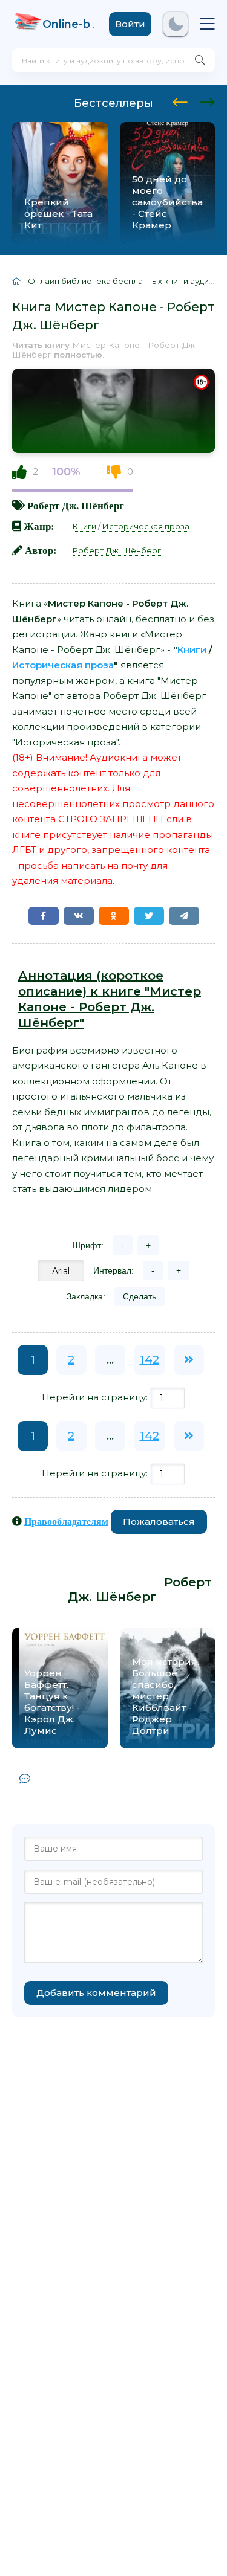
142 (150, 1360)
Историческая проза (146, 526)
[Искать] (200, 60)
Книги (84, 526)
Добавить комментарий (96, 1993)
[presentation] (180, 100)
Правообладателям (66, 1521)
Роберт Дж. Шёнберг (76, 505)
